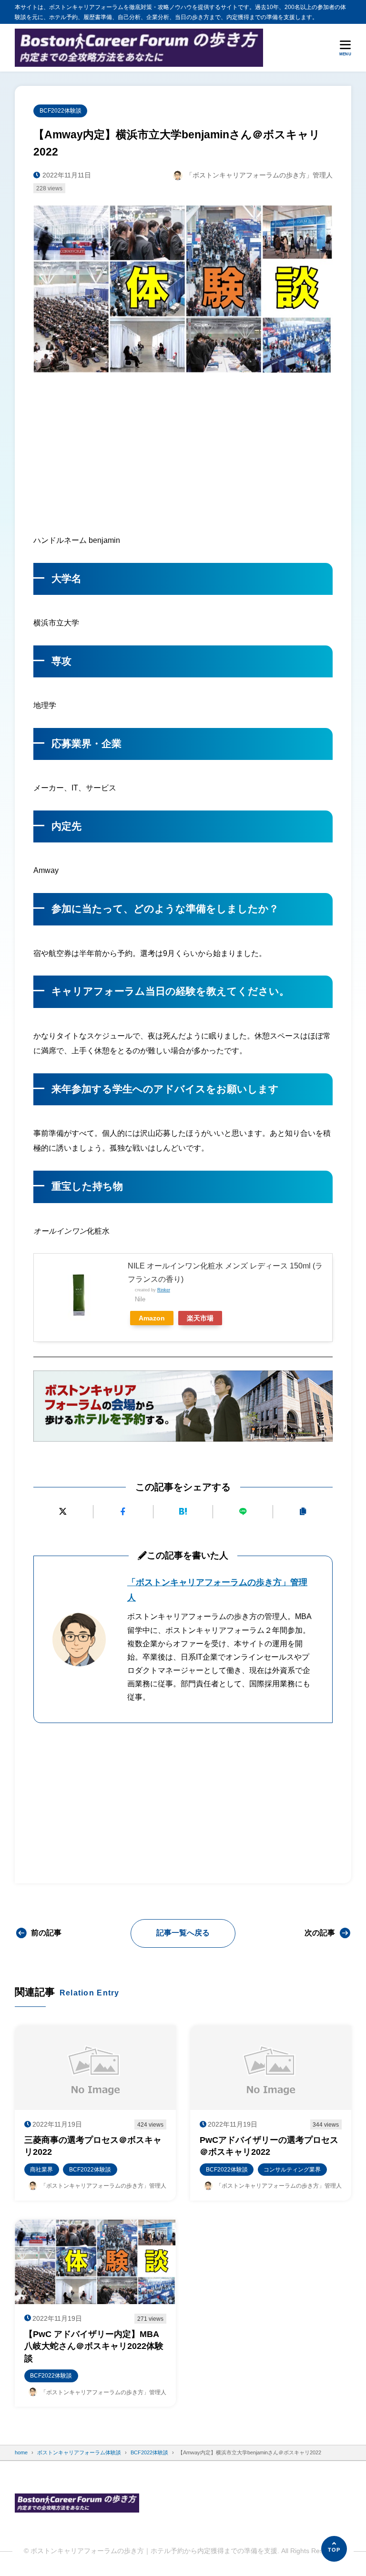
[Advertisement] (183, 451)
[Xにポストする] (63, 1512)
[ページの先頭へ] (334, 2549)
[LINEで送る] (243, 1512)
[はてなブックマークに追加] (183, 1512)
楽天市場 (200, 1318)
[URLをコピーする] (303, 1512)
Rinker (164, 1290)
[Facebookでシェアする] (123, 1512)
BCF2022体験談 (61, 110)
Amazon (152, 1318)
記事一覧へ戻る (183, 1933)
